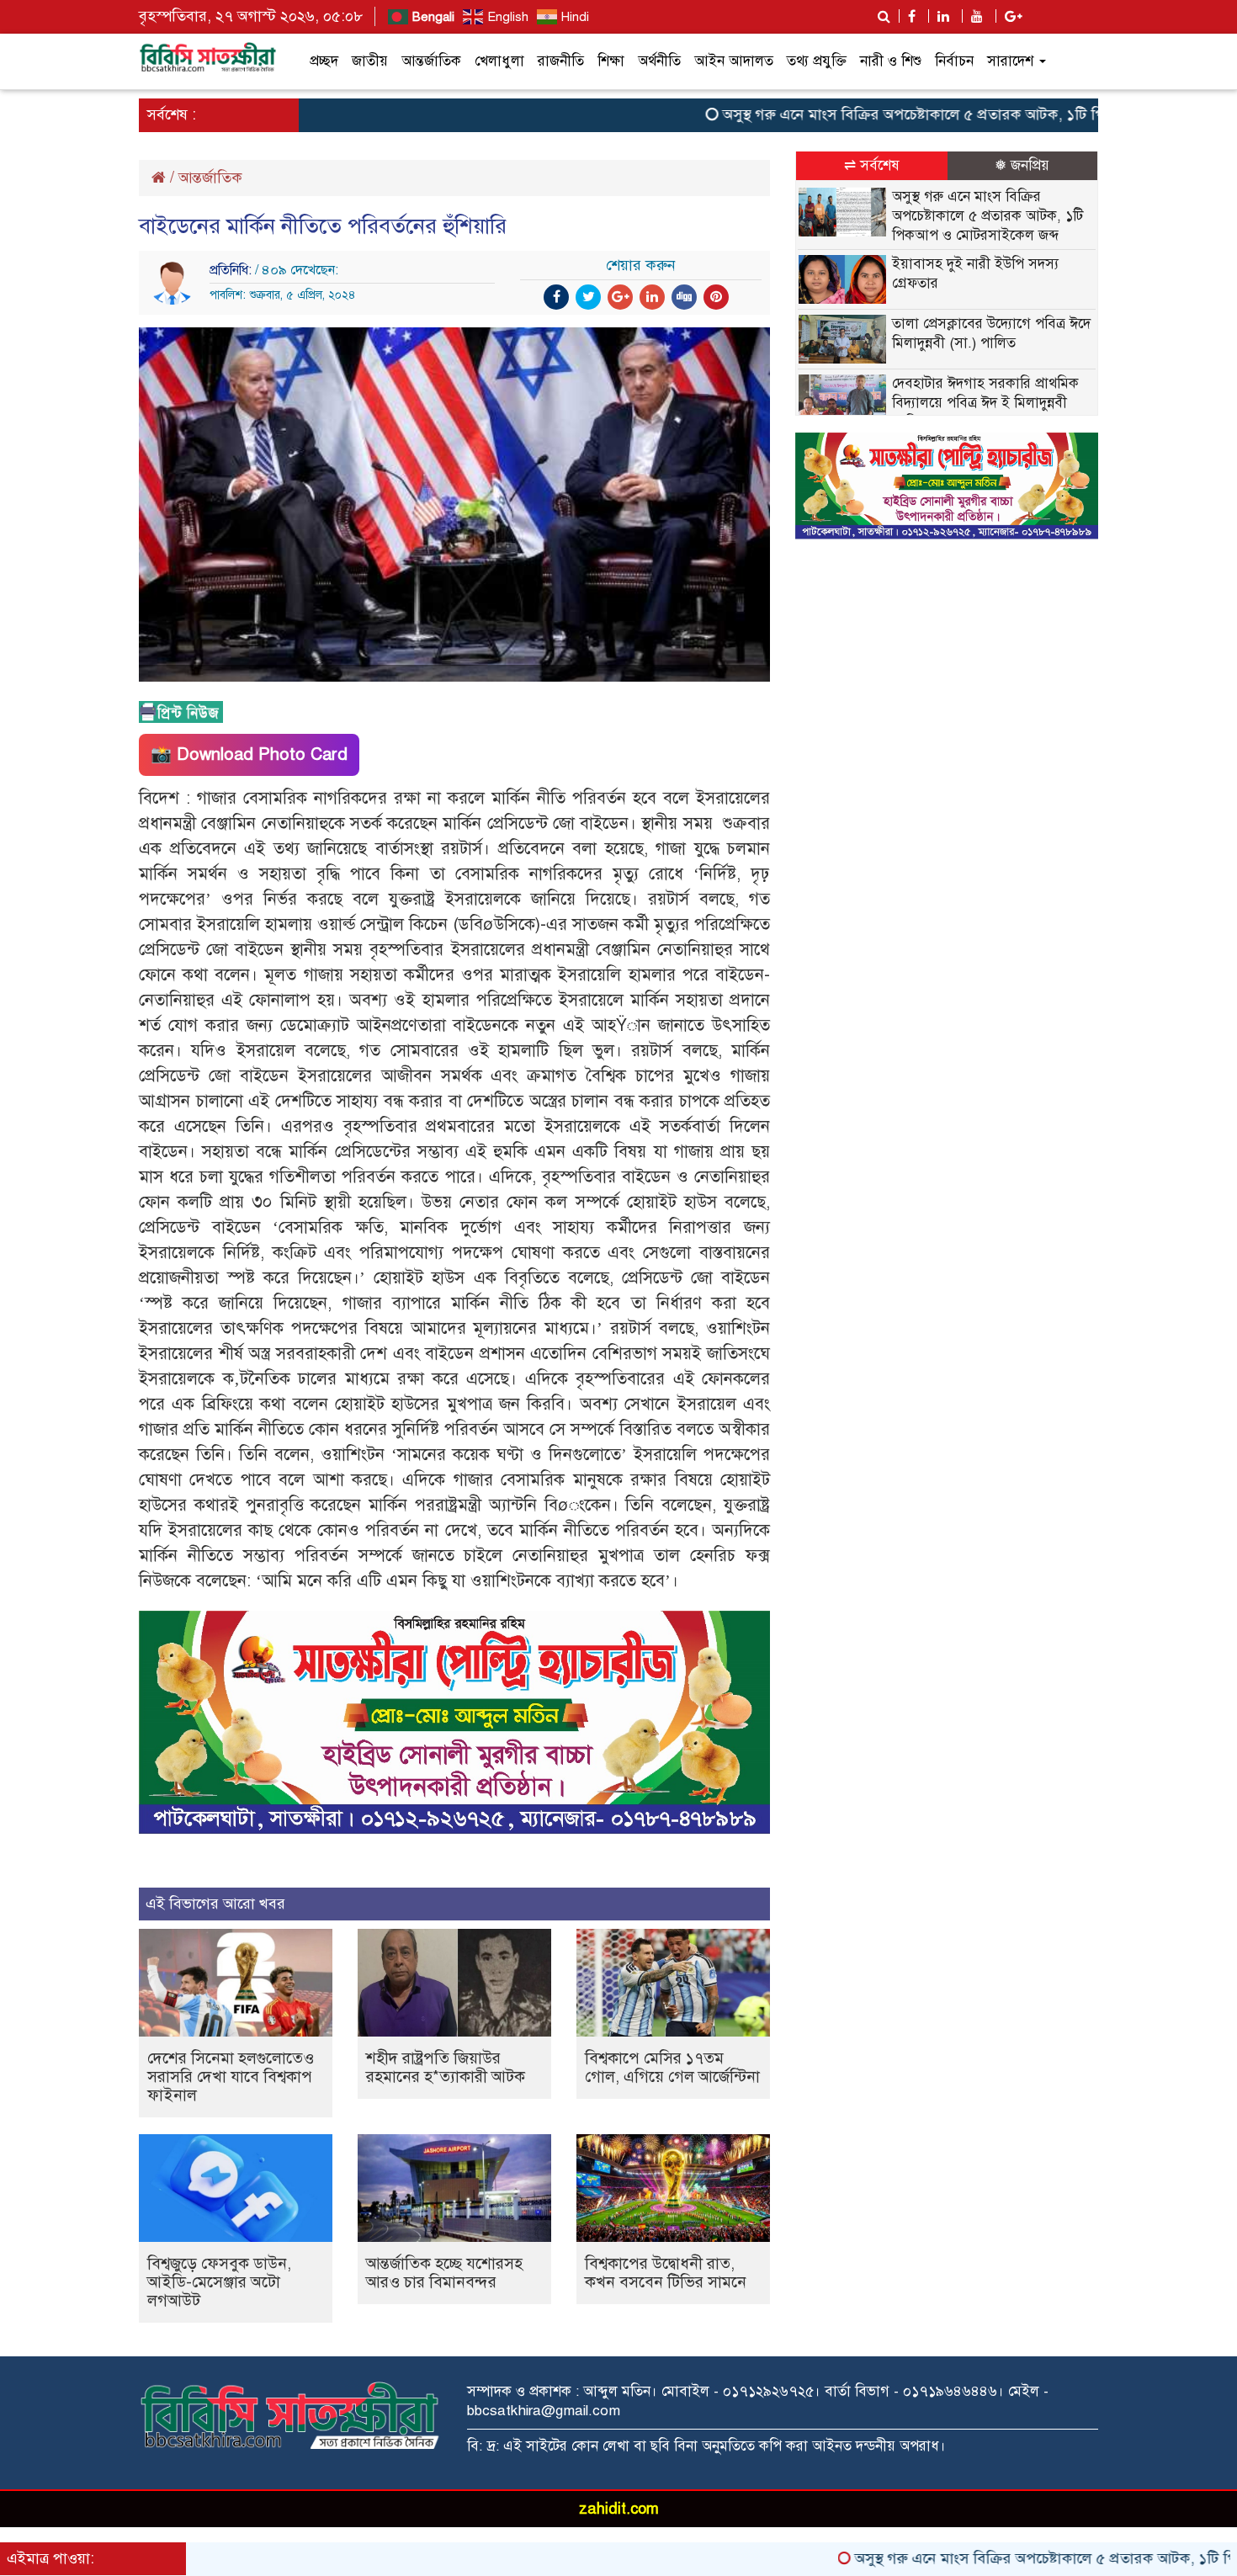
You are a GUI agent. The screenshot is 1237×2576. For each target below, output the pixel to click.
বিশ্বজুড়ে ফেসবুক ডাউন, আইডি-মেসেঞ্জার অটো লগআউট (219, 2282)
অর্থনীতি (659, 61)
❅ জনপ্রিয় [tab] (1022, 165)
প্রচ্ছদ (324, 61)
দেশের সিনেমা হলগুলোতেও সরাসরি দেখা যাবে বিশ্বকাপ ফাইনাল (231, 2077)
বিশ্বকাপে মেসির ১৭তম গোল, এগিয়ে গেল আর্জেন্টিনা (672, 2067)
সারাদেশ (1012, 61)
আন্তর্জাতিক (431, 61)
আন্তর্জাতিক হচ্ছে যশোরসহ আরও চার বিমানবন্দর (444, 2273)
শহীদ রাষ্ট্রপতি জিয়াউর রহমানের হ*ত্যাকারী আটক (446, 2067)
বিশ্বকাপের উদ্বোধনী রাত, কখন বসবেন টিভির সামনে (666, 2273)
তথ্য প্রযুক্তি (817, 61)
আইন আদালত (734, 61)
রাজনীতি (561, 61)
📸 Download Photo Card (249, 754)
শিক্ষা (611, 61)
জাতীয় (370, 61)
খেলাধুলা (499, 61)
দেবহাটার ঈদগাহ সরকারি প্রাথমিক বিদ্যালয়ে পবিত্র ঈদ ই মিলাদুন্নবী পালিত (985, 403)
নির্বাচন (954, 61)
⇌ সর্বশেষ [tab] (872, 165)
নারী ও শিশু (891, 61)
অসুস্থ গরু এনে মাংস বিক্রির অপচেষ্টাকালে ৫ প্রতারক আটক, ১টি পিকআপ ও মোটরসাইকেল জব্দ (921, 114)
